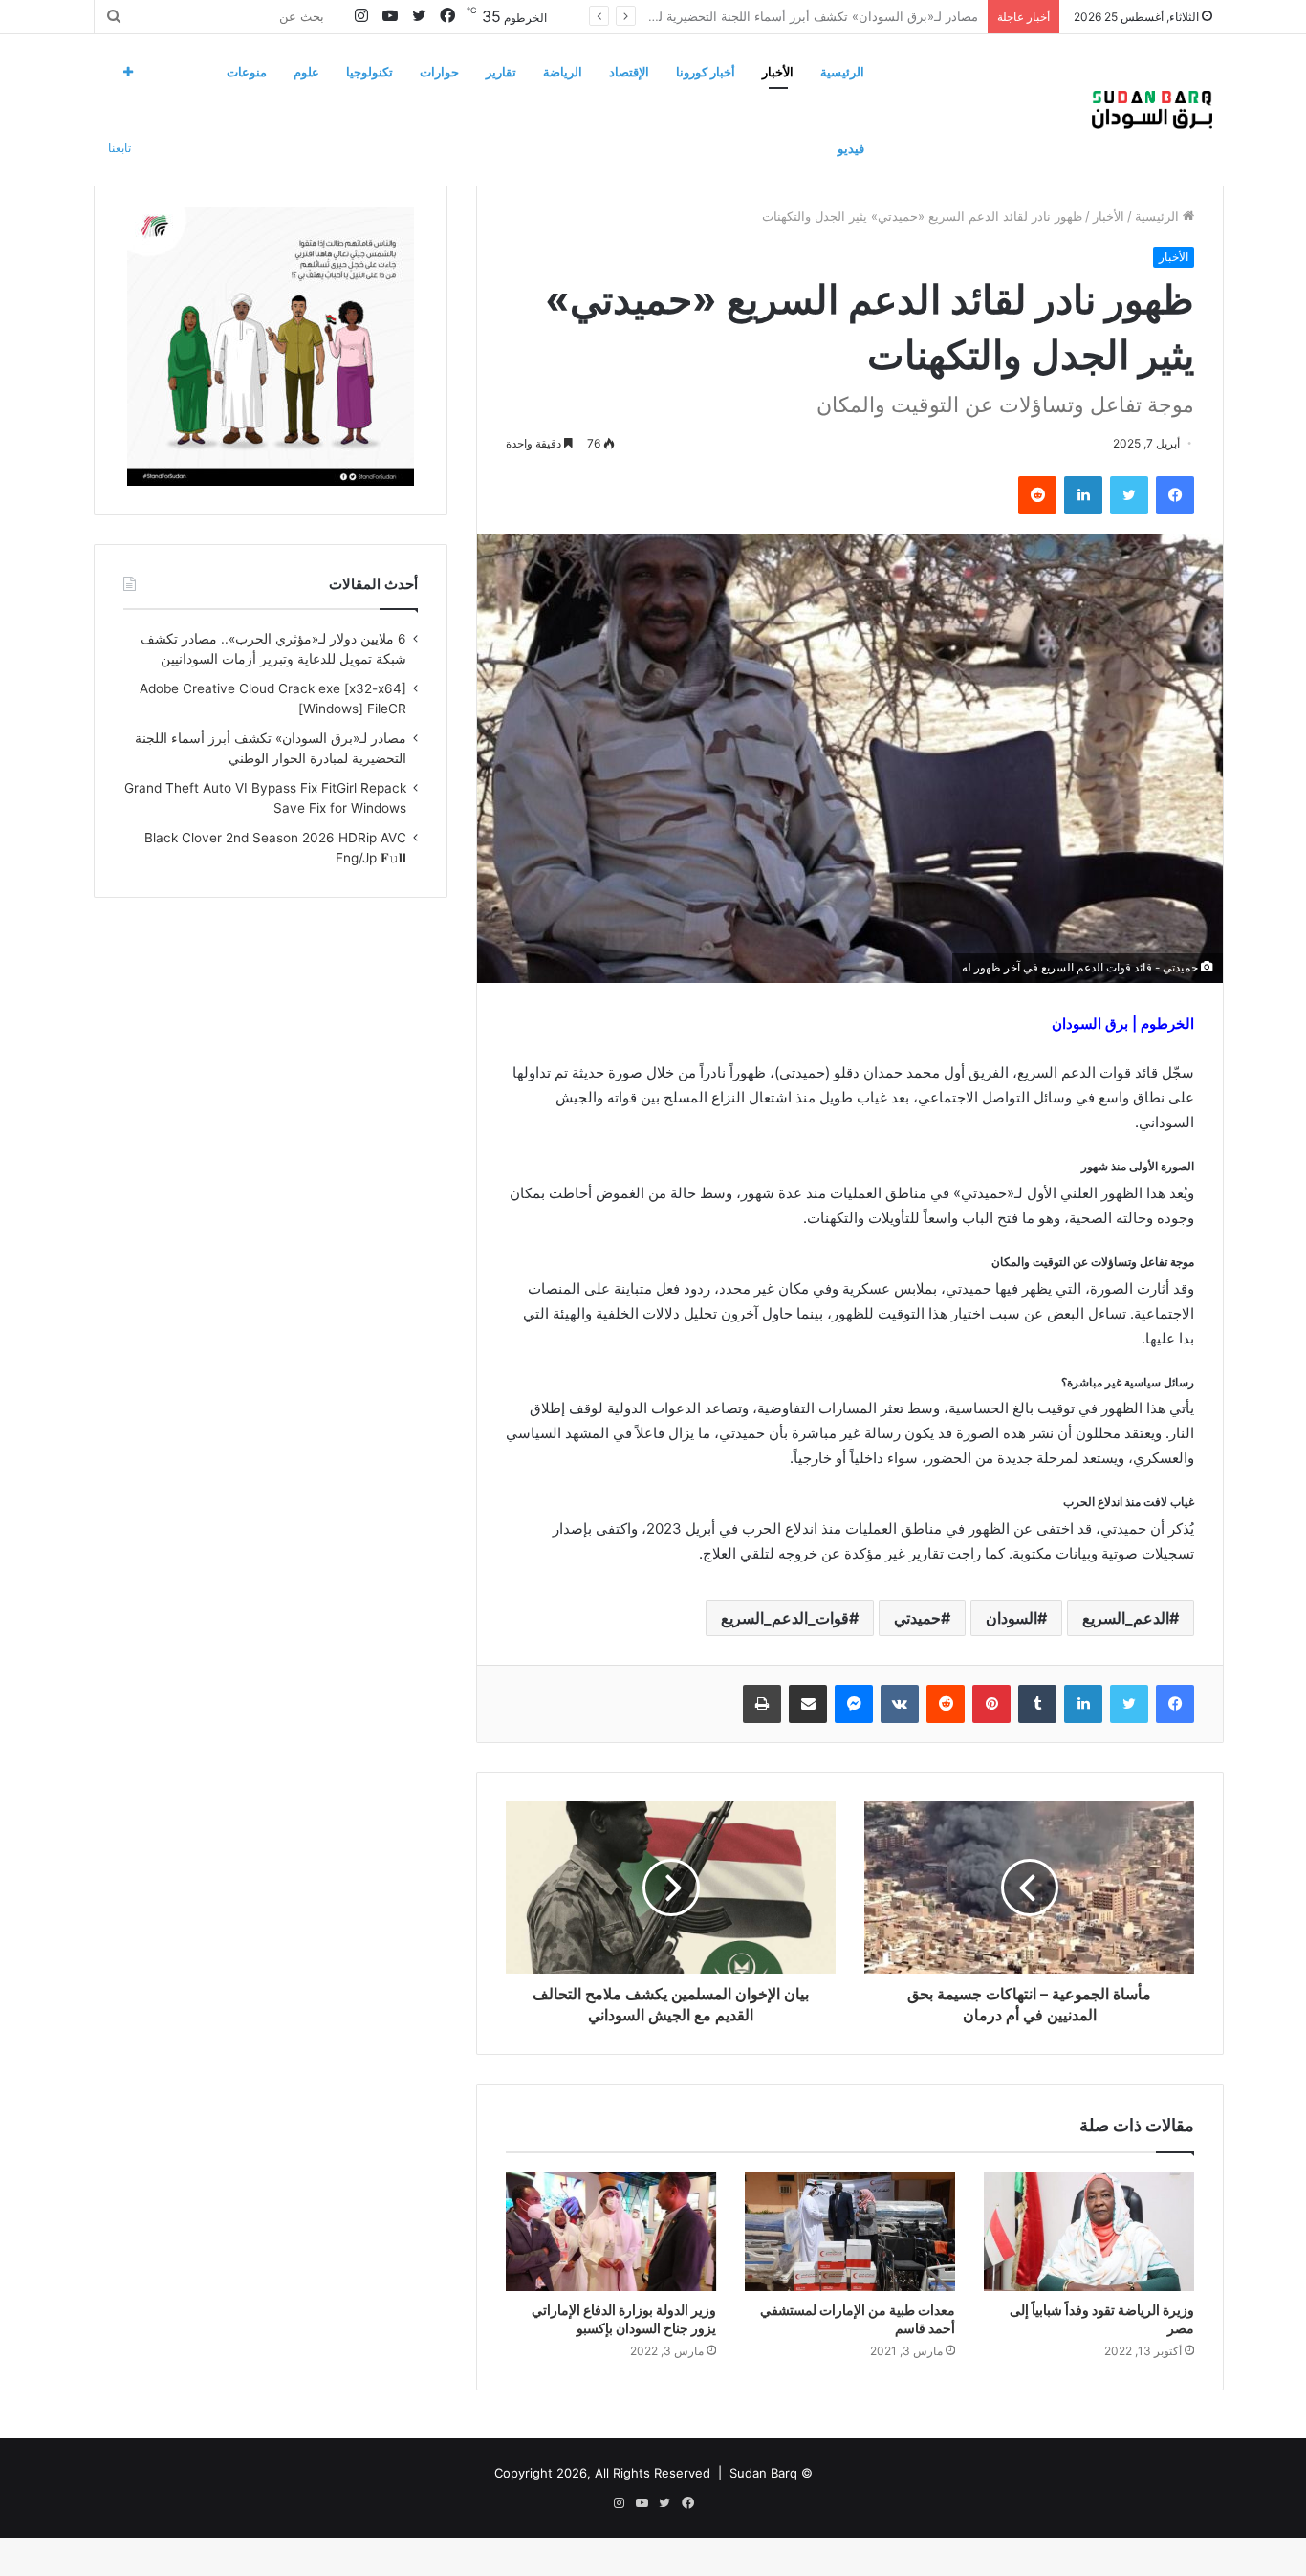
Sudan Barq (763, 2473)
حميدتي (917, 1618)
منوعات (247, 72)
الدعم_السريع (1126, 1618)
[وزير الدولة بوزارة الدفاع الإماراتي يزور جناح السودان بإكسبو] (611, 2232)
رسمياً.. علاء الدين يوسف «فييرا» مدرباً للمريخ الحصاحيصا (827, 16)
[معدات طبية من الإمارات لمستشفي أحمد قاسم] (850, 2232)
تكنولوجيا (370, 72)
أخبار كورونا (706, 72)
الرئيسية (842, 72)
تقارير (501, 72)
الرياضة (563, 72)
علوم (306, 72)
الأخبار (778, 72)
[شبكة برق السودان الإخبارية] (1152, 110)
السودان (1012, 1618)
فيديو (851, 148)
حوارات (439, 72)
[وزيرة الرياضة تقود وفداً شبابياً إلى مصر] (1089, 2232)
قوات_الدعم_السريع (785, 1618)
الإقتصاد (629, 72)
